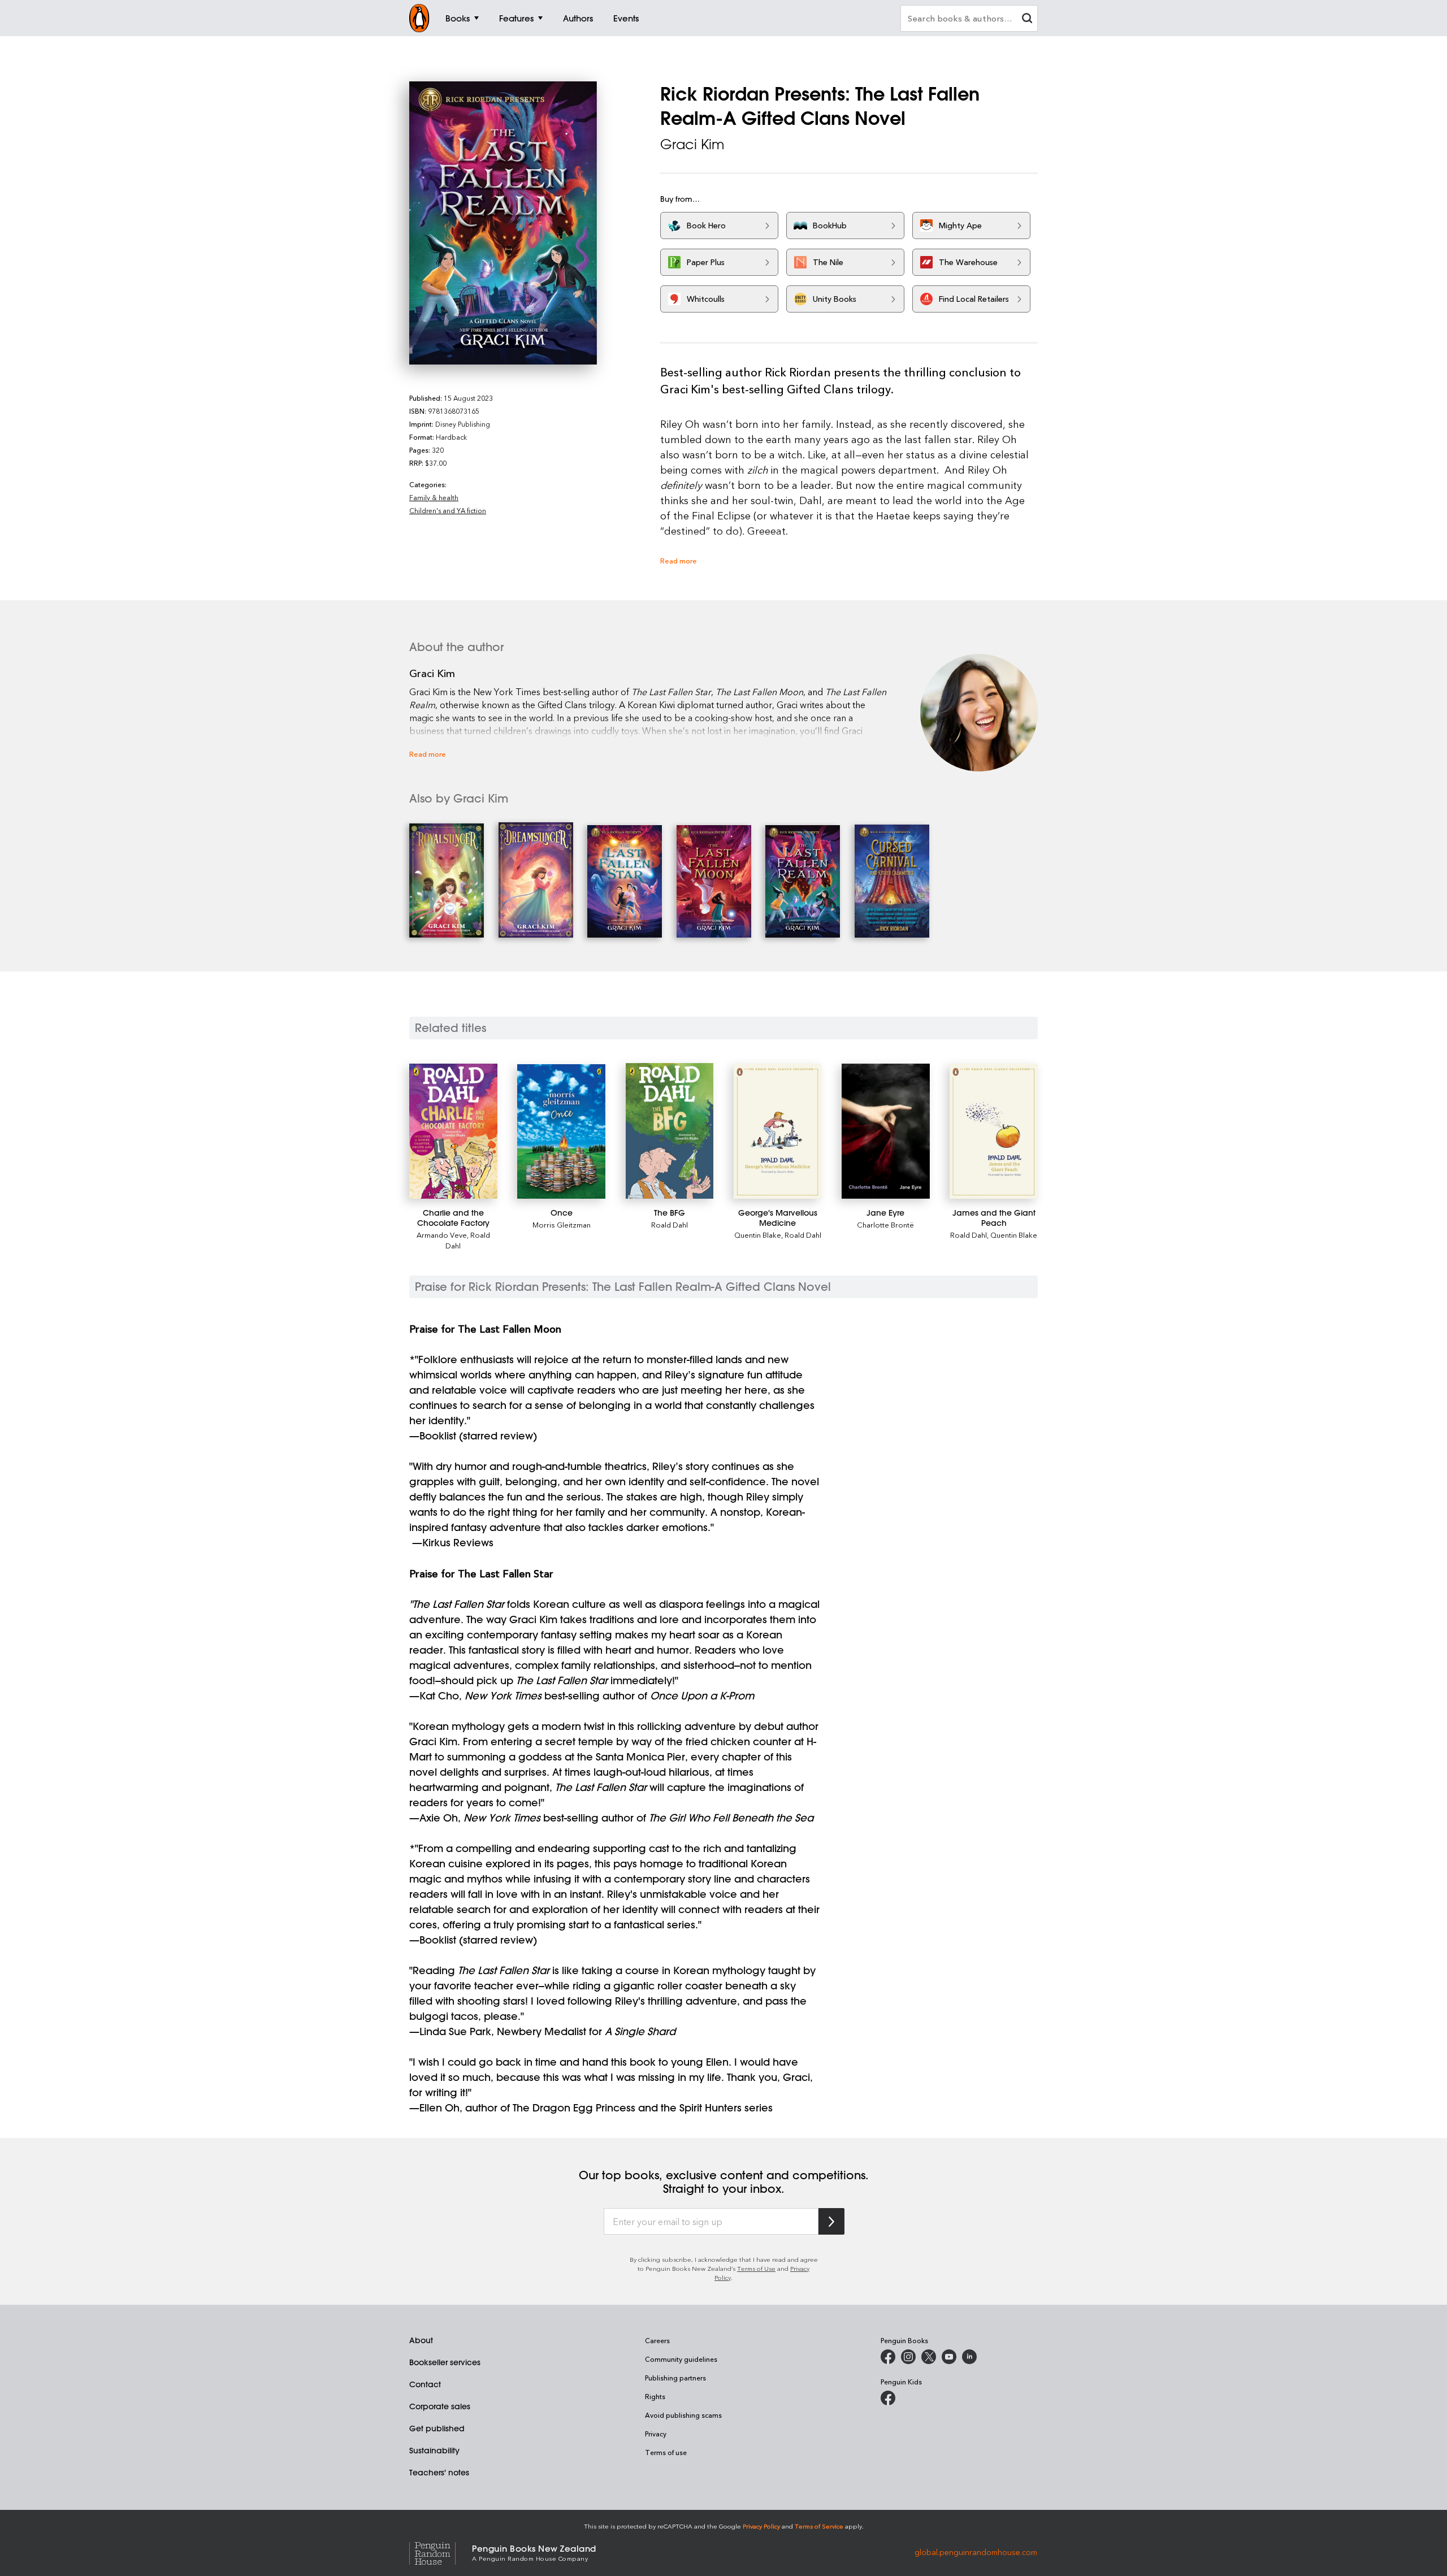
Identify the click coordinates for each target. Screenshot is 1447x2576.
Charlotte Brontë (885, 1224)
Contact (425, 2384)
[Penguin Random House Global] (441, 2552)
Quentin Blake (758, 1235)
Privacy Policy (761, 2526)
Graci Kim (692, 144)
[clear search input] (1027, 19)
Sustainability (434, 2451)
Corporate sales (440, 2406)
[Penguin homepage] (419, 18)
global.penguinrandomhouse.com (976, 2552)
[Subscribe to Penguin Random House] (831, 2221)
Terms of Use (756, 2268)
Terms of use (666, 2452)
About (421, 2340)
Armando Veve (442, 1235)
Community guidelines (681, 2359)
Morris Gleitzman (562, 1224)
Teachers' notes (439, 2473)
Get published (437, 2428)
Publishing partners (675, 2378)
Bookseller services (445, 2362)
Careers (657, 2340)
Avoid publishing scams (683, 2415)
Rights (655, 2396)
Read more (679, 560)
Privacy (656, 2434)
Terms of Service (819, 2526)
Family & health (434, 497)
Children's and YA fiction (448, 510)
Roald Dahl (670, 1224)
